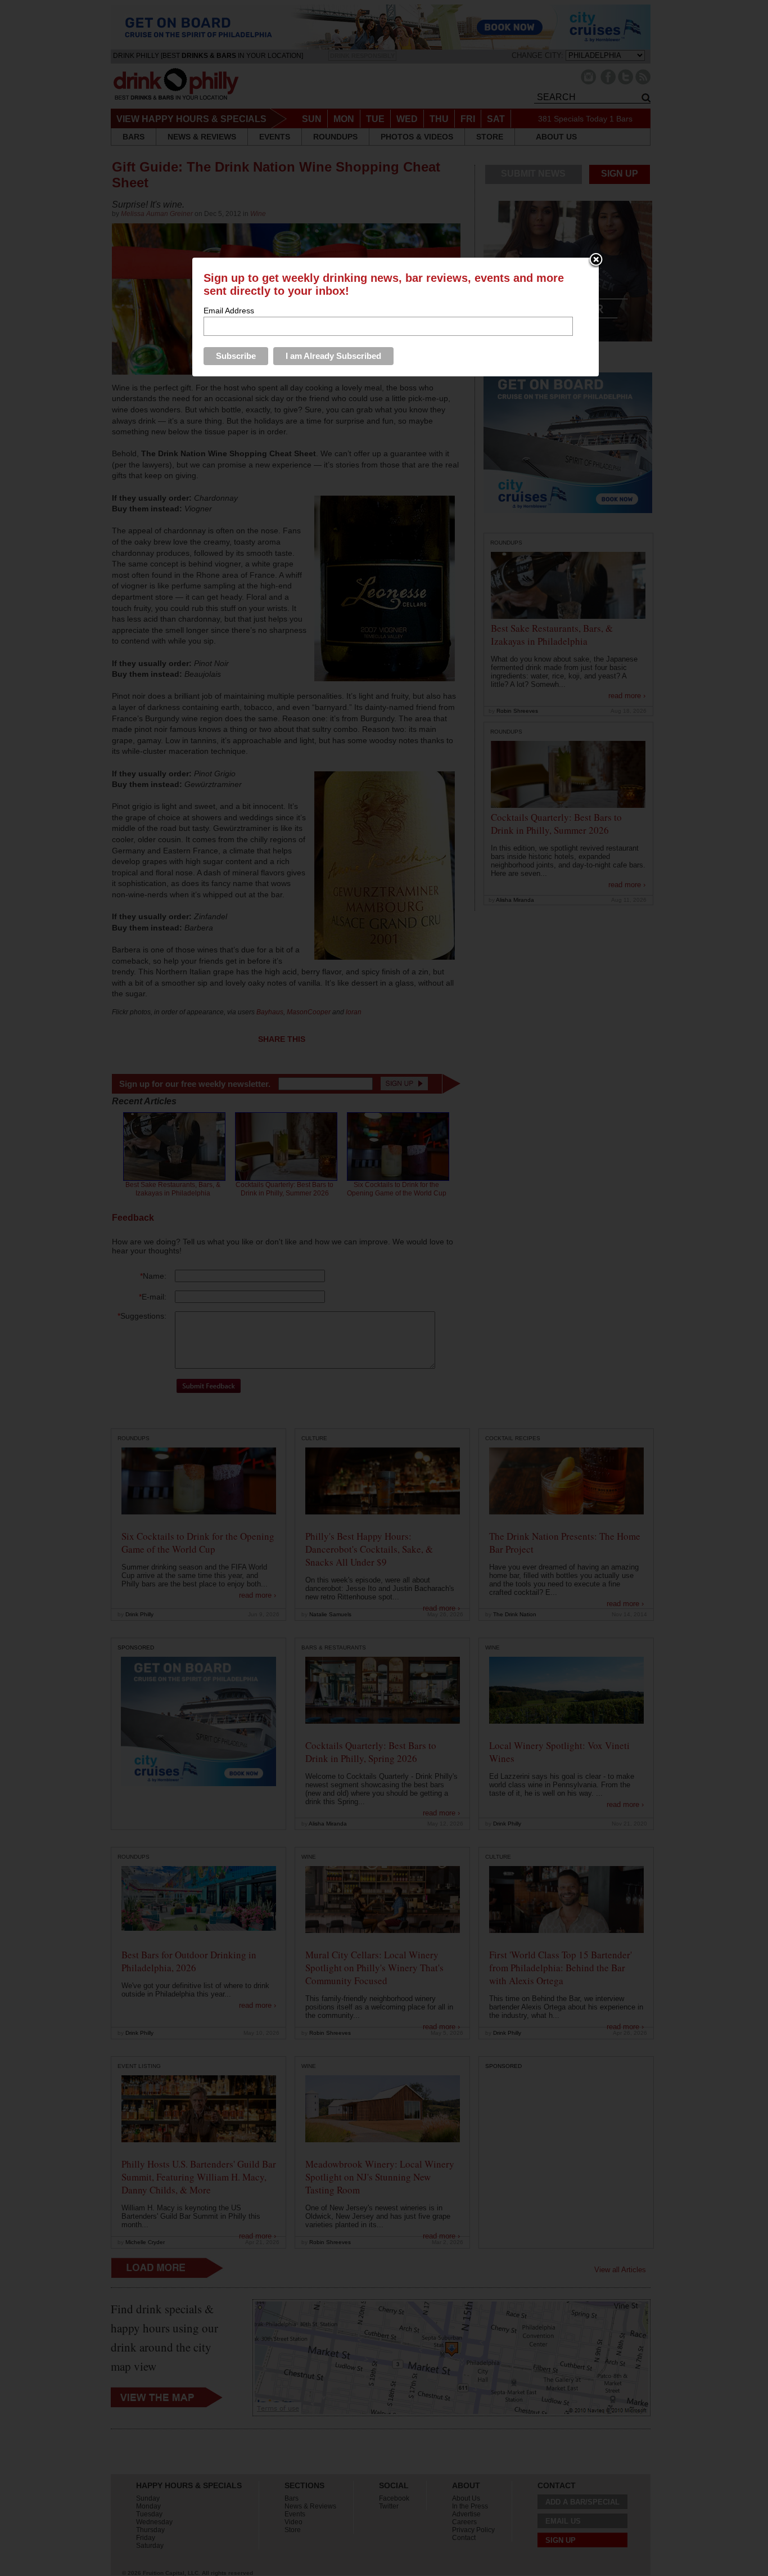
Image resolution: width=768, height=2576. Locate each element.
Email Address (229, 311)
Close (596, 260)
